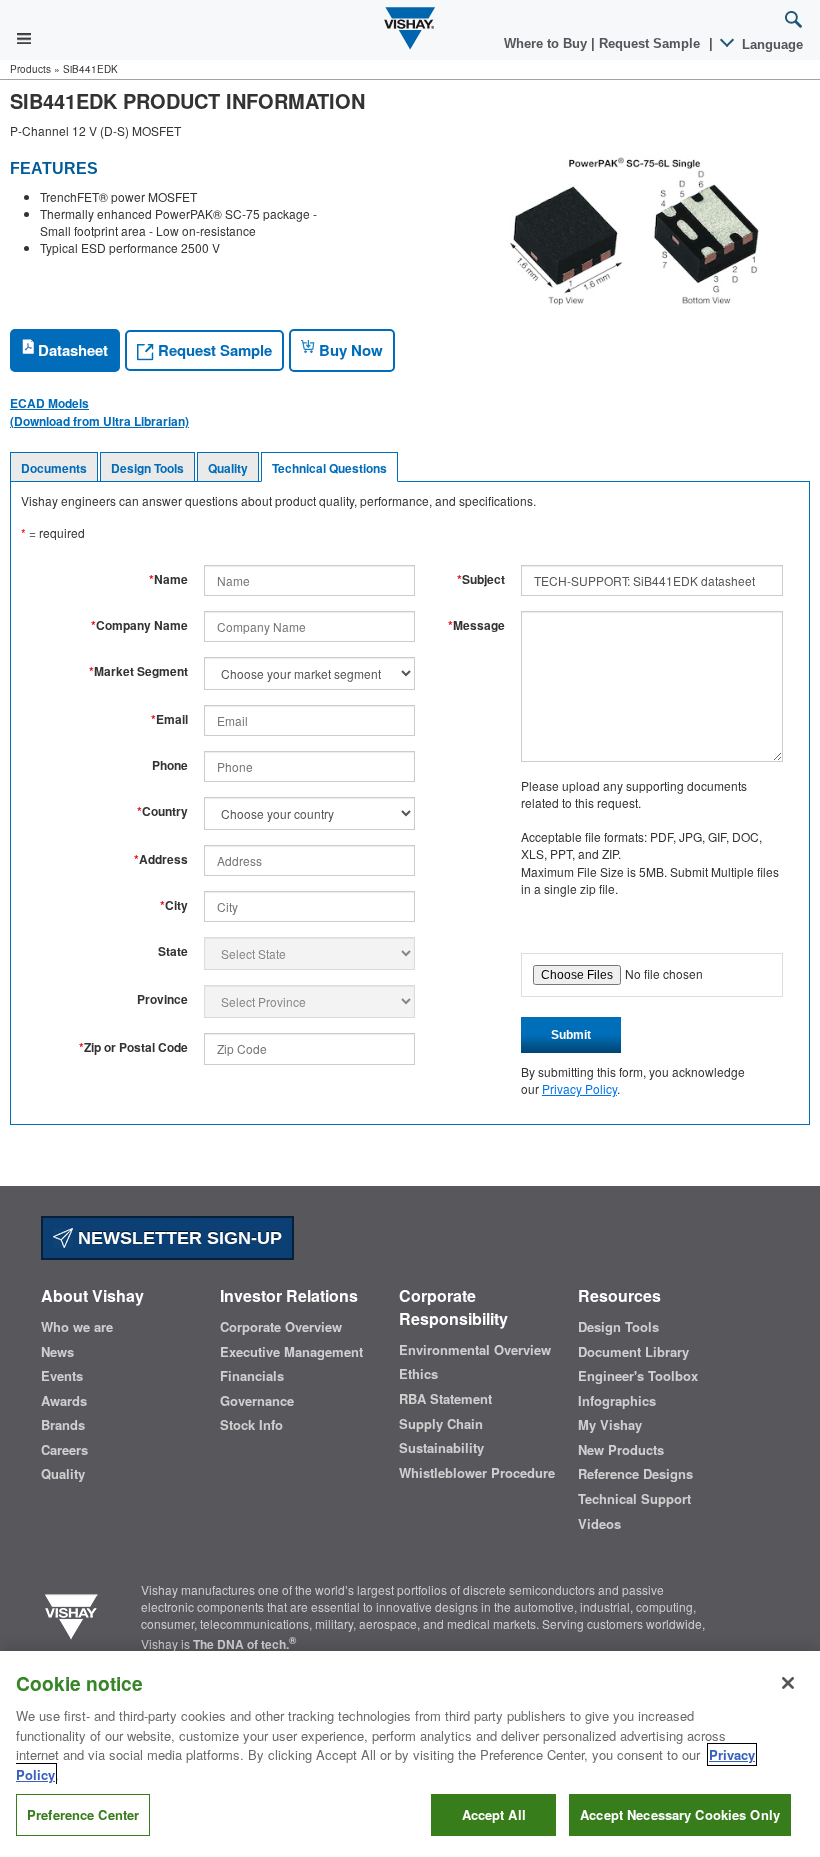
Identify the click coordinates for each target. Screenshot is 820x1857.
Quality (228, 468)
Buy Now (349, 350)
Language (770, 44)
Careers (64, 1450)
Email (169, 719)
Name (168, 579)
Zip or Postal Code (133, 1047)
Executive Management (291, 1352)
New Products (621, 1450)
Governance (257, 1401)
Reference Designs (635, 1474)
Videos (599, 1524)
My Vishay (610, 1425)
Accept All (494, 1814)
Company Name (139, 625)
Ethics (418, 1374)
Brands (63, 1425)
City (174, 905)
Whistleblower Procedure (477, 1473)
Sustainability (441, 1448)
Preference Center (83, 1814)
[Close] (788, 1683)
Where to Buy (547, 43)
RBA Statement (445, 1399)
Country (162, 811)
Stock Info (251, 1425)
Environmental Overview (475, 1350)
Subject (481, 579)
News (57, 1352)
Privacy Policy (579, 1088)
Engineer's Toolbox (638, 1376)
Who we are (77, 1327)
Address (161, 859)
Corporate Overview (281, 1327)
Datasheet (71, 350)
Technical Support (634, 1499)
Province (162, 999)
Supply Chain (441, 1424)
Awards (64, 1401)
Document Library (633, 1352)
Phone (170, 765)
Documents (54, 468)
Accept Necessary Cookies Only (680, 1814)
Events (62, 1376)
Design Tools (147, 468)
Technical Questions (329, 468)
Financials (252, 1376)
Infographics (617, 1401)
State (173, 951)
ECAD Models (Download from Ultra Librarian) (99, 412)
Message (476, 625)
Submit (571, 1035)
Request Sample (213, 350)
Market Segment (138, 671)
